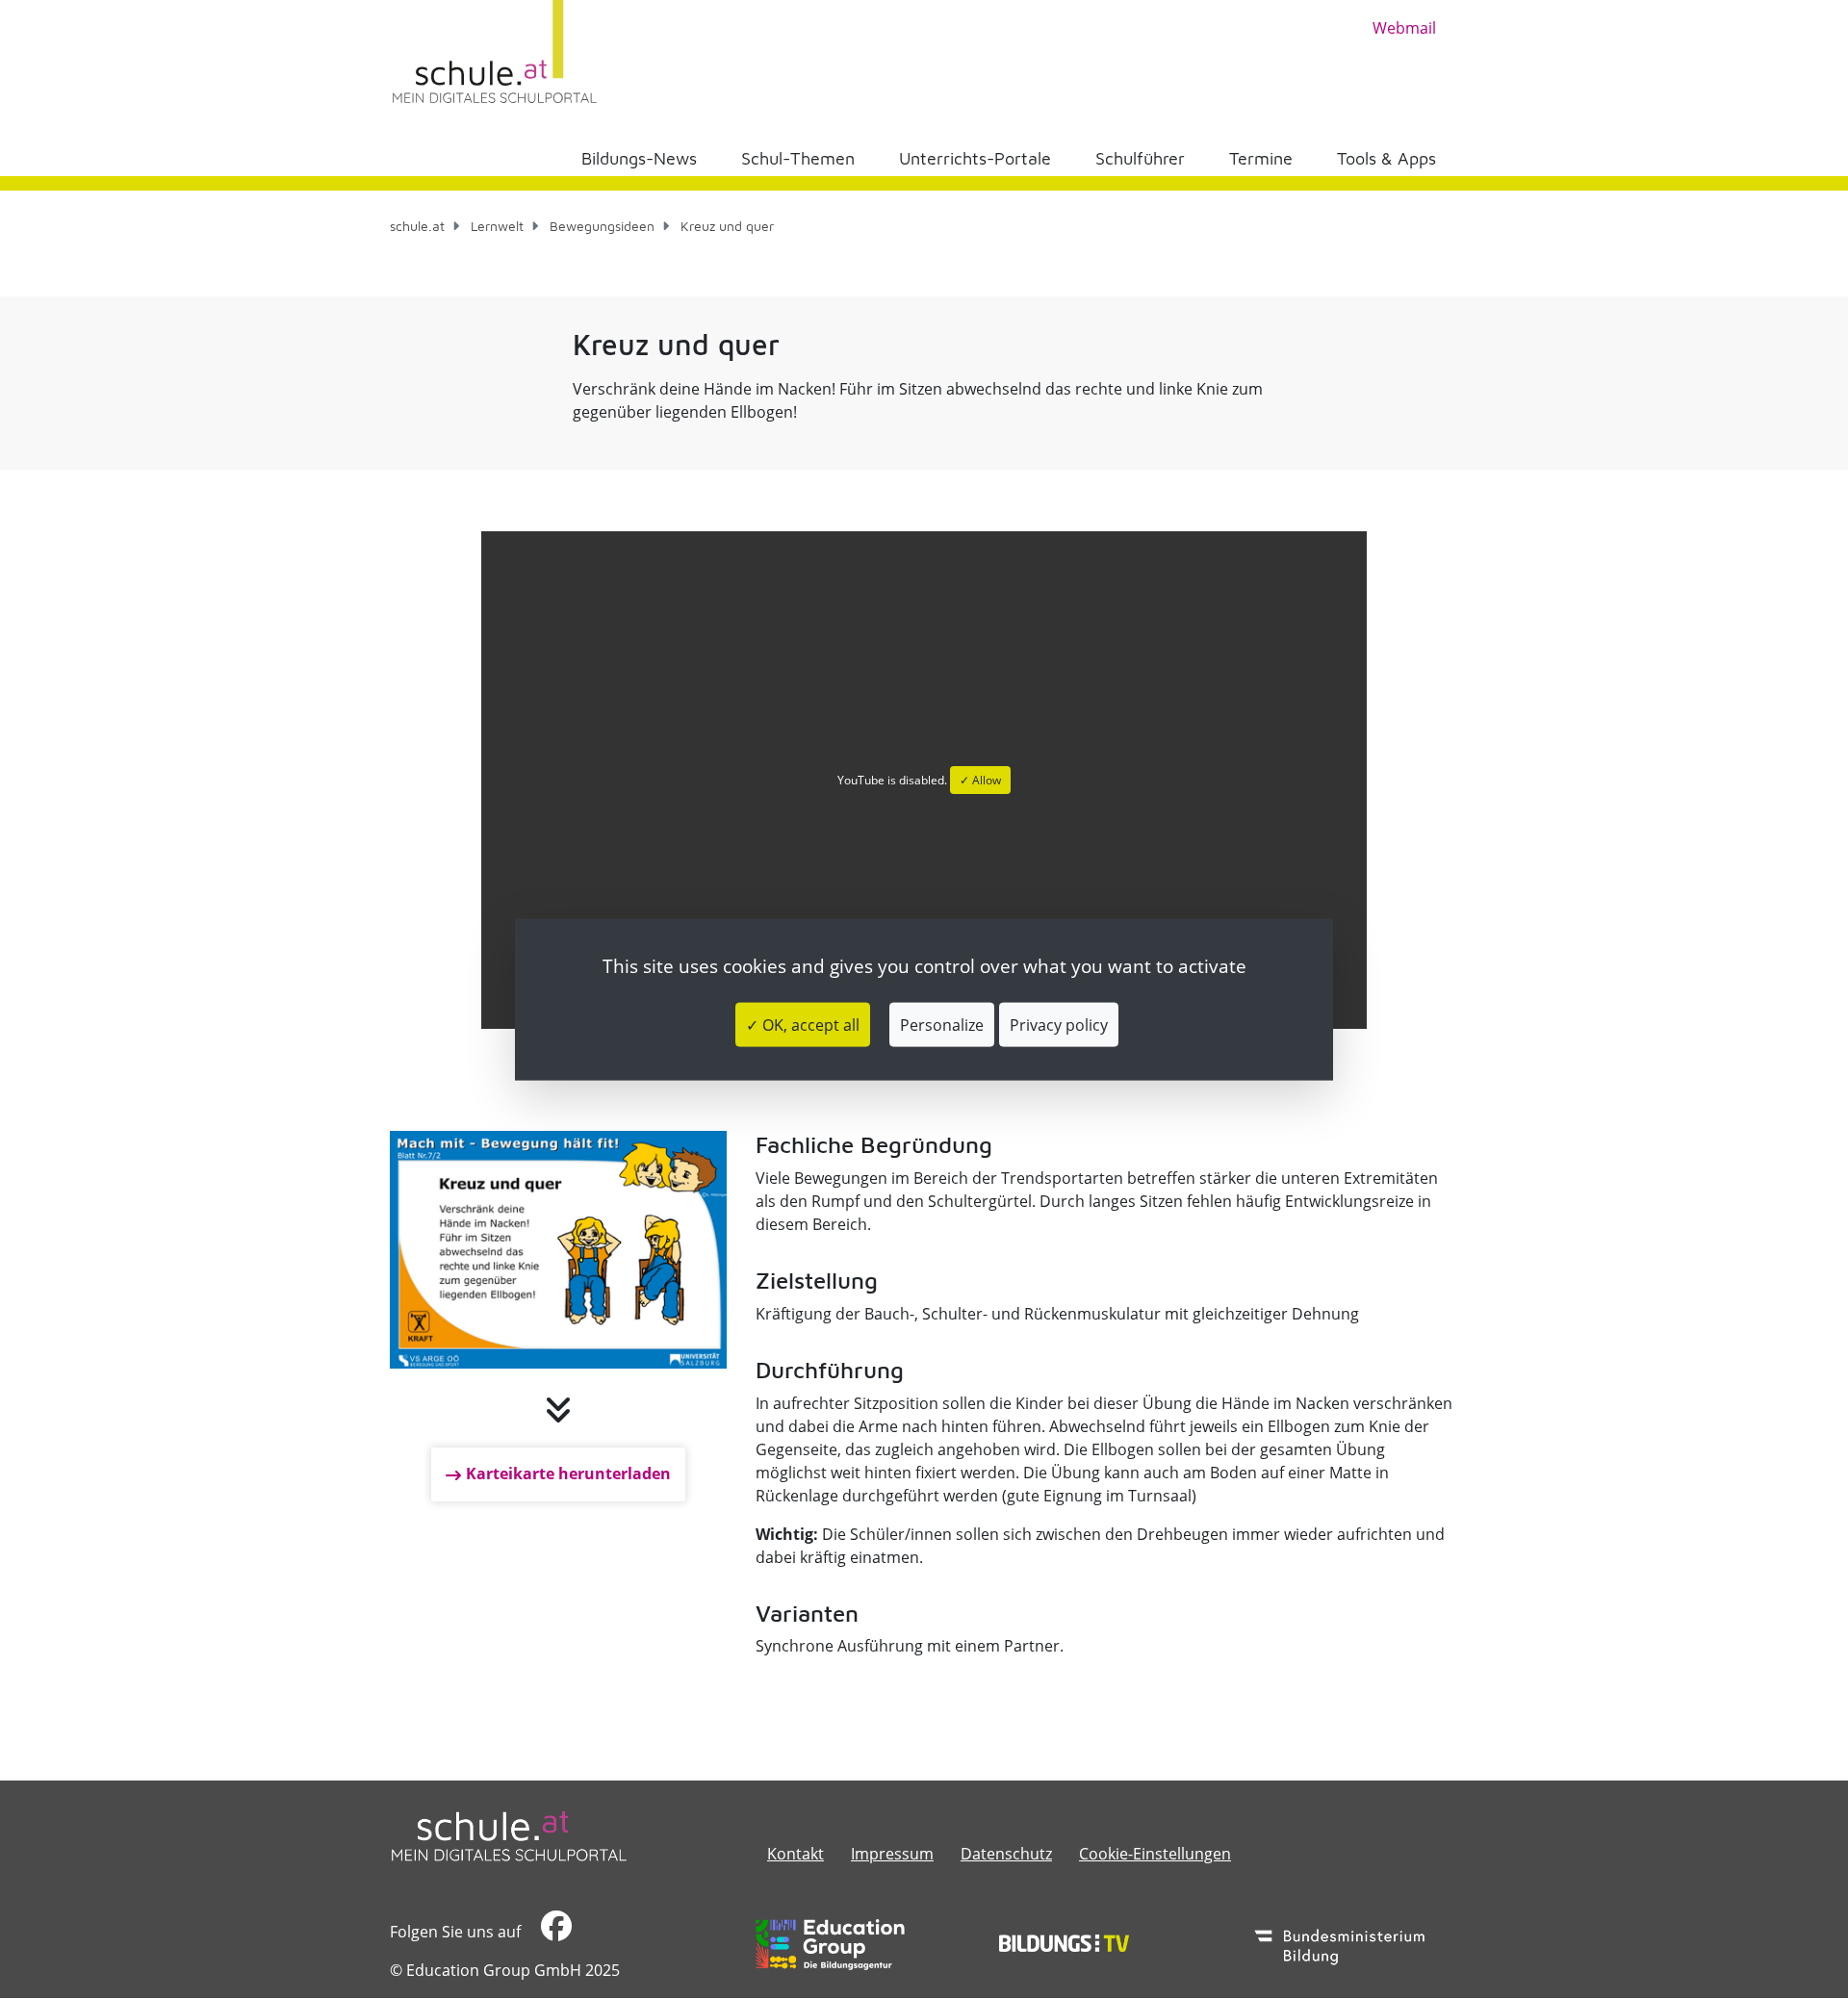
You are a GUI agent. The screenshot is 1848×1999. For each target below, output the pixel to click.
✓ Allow (980, 780)
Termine (1261, 158)
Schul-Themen (798, 158)
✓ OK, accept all (803, 1025)
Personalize (942, 1025)
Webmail (1404, 28)
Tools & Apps (1386, 158)
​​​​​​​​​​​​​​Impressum (892, 1854)
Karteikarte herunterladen (568, 1474)
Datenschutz (1006, 1854)
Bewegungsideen (602, 226)
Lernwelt (497, 226)
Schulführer (1140, 158)
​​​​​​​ (554, 1932)
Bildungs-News (639, 158)
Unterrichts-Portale (975, 158)
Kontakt (796, 1854)
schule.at (417, 226)
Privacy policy (1059, 1025)
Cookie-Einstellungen (1155, 1854)
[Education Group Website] (830, 1944)
